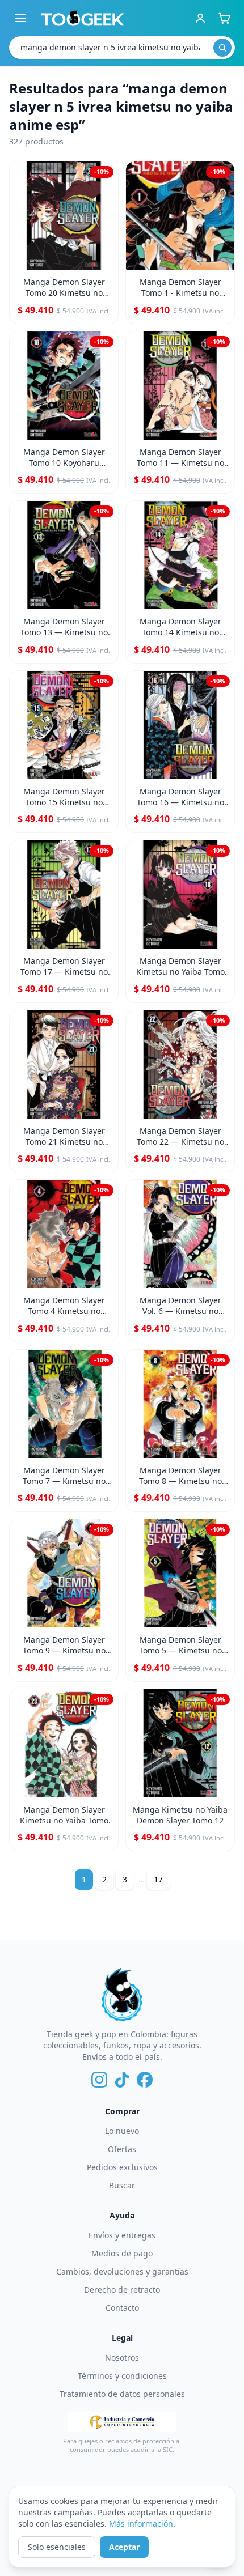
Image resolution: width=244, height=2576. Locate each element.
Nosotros (122, 2358)
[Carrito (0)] (224, 18)
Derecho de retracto (122, 2290)
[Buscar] (222, 48)
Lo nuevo (122, 2131)
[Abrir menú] (20, 18)
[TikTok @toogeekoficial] (122, 2080)
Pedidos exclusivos (122, 2167)
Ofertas (122, 2149)
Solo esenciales (57, 2547)
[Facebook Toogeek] (145, 2080)
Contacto (122, 2308)
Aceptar (124, 2547)
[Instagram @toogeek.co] (99, 2080)
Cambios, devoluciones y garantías (122, 2271)
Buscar (122, 2185)
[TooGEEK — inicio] (83, 18)
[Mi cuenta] (200, 18)
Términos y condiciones (122, 2376)
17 (158, 1879)
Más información (141, 2524)
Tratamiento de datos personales (122, 2394)
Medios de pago (122, 2253)
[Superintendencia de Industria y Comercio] (122, 2422)
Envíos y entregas (122, 2235)
